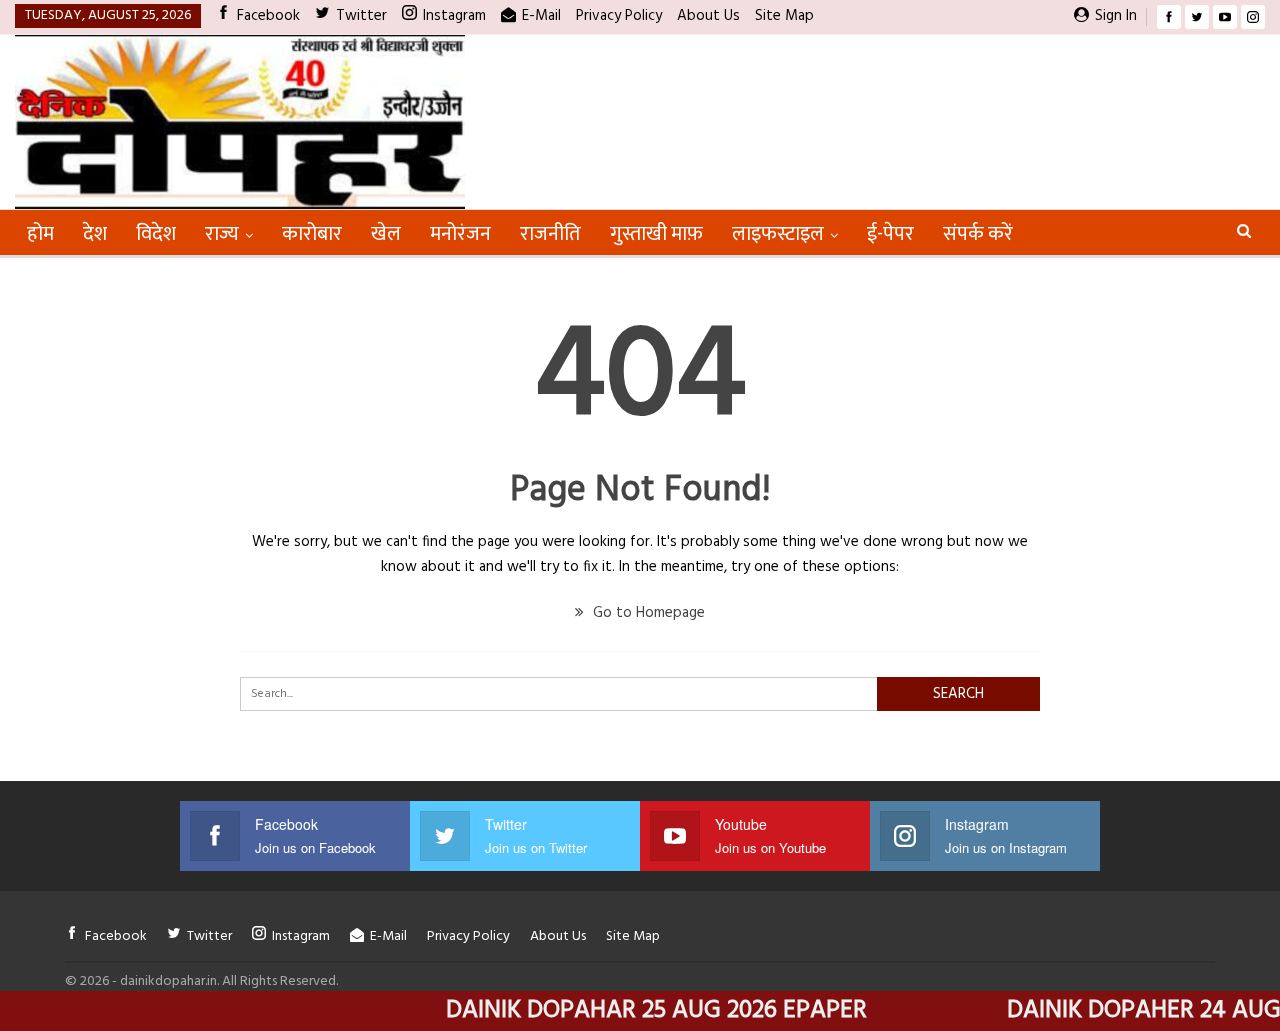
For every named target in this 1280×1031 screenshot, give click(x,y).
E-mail (541, 16)
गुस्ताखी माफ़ (656, 234)
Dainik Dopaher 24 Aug (1120, 1011)
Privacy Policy (619, 16)
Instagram (454, 16)
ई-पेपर (890, 234)
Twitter (361, 16)
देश (95, 234)
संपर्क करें (978, 234)
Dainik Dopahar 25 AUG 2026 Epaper (632, 1011)
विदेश (156, 234)
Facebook (268, 16)
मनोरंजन (460, 234)
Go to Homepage (647, 613)
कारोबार (312, 234)
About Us (708, 16)
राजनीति (550, 234)
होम (40, 234)
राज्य (222, 234)
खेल (386, 234)
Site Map (784, 16)
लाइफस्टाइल (778, 234)
